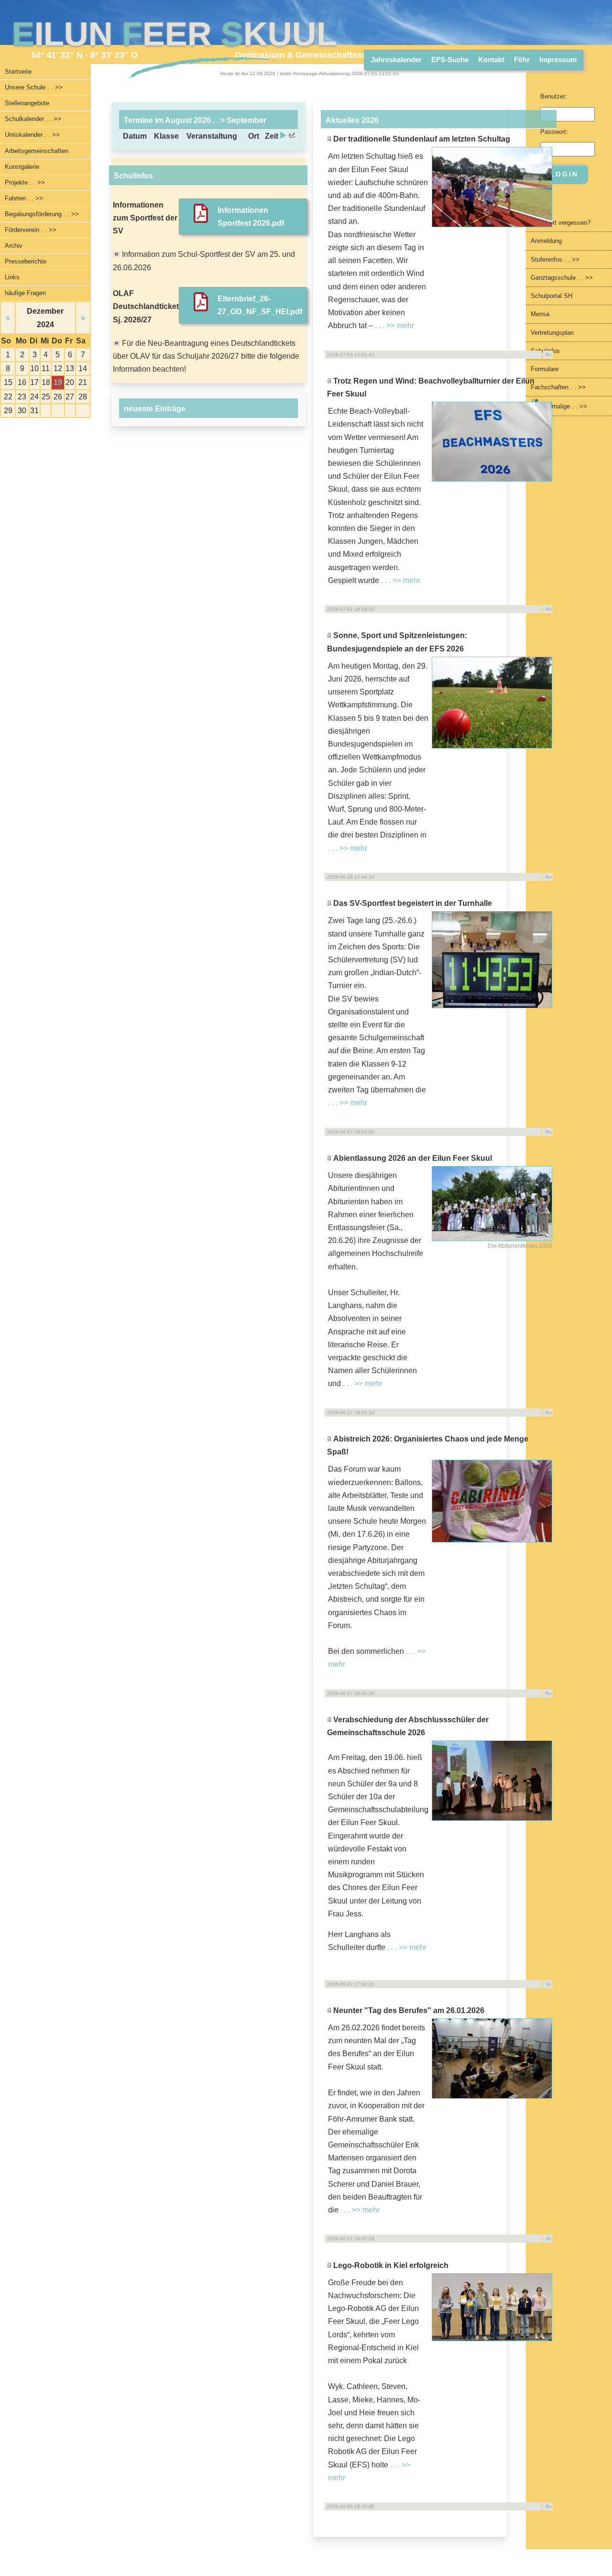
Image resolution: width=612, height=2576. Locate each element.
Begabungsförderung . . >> (42, 214)
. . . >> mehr (394, 325)
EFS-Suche (450, 60)
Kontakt (491, 60)
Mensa (540, 314)
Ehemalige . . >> (563, 406)
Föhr (522, 60)
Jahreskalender (396, 60)
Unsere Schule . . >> (34, 87)
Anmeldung (546, 241)
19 (58, 382)
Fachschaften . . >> (558, 387)
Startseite (18, 72)
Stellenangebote (27, 103)
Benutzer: (554, 96)
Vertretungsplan (552, 333)
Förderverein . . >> (31, 230)
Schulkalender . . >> (33, 119)
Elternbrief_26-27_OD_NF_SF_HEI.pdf (260, 305)
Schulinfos (545, 351)
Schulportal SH (552, 296)
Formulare (545, 369)
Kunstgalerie (22, 167)
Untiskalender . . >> (32, 135)
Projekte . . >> (25, 182)
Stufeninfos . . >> (555, 259)
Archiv (14, 246)
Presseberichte (26, 261)
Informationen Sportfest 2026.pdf (251, 217)
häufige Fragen (25, 293)
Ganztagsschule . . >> (562, 278)
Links (12, 277)
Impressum (558, 60)
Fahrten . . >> (24, 198)
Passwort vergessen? (561, 223)
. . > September (239, 120)
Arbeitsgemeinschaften (37, 151)
